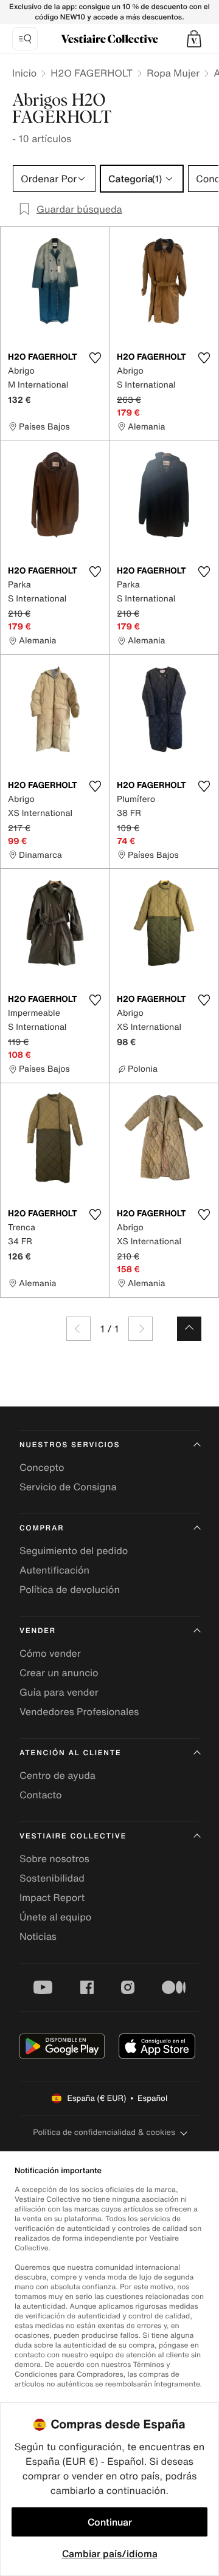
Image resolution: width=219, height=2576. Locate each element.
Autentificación (54, 1570)
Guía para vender (59, 1692)
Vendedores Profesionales (79, 1711)
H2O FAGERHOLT (92, 73)
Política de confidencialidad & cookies (104, 2132)
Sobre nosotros (54, 1858)
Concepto (42, 1467)
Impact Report (52, 1897)
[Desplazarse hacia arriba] (189, 1329)
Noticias (38, 1936)
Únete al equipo (55, 1917)
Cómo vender (50, 1653)
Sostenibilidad (52, 1878)
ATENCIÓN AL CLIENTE (71, 1753)
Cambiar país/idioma (110, 2554)
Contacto (40, 1795)
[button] (194, 39)
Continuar (110, 2522)
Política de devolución (70, 1589)
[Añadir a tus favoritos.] (95, 358)
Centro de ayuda (57, 1775)
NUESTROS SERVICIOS (70, 1445)
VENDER (38, 1631)
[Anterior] (78, 1329)
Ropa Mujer (173, 73)
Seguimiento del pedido (74, 1550)
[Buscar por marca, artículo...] (25, 39)
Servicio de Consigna (68, 1487)
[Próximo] (141, 1329)
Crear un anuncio (59, 1673)
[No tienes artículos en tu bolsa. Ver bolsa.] (194, 39)
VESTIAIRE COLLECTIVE (73, 1836)
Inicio (24, 73)
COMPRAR (42, 1528)
